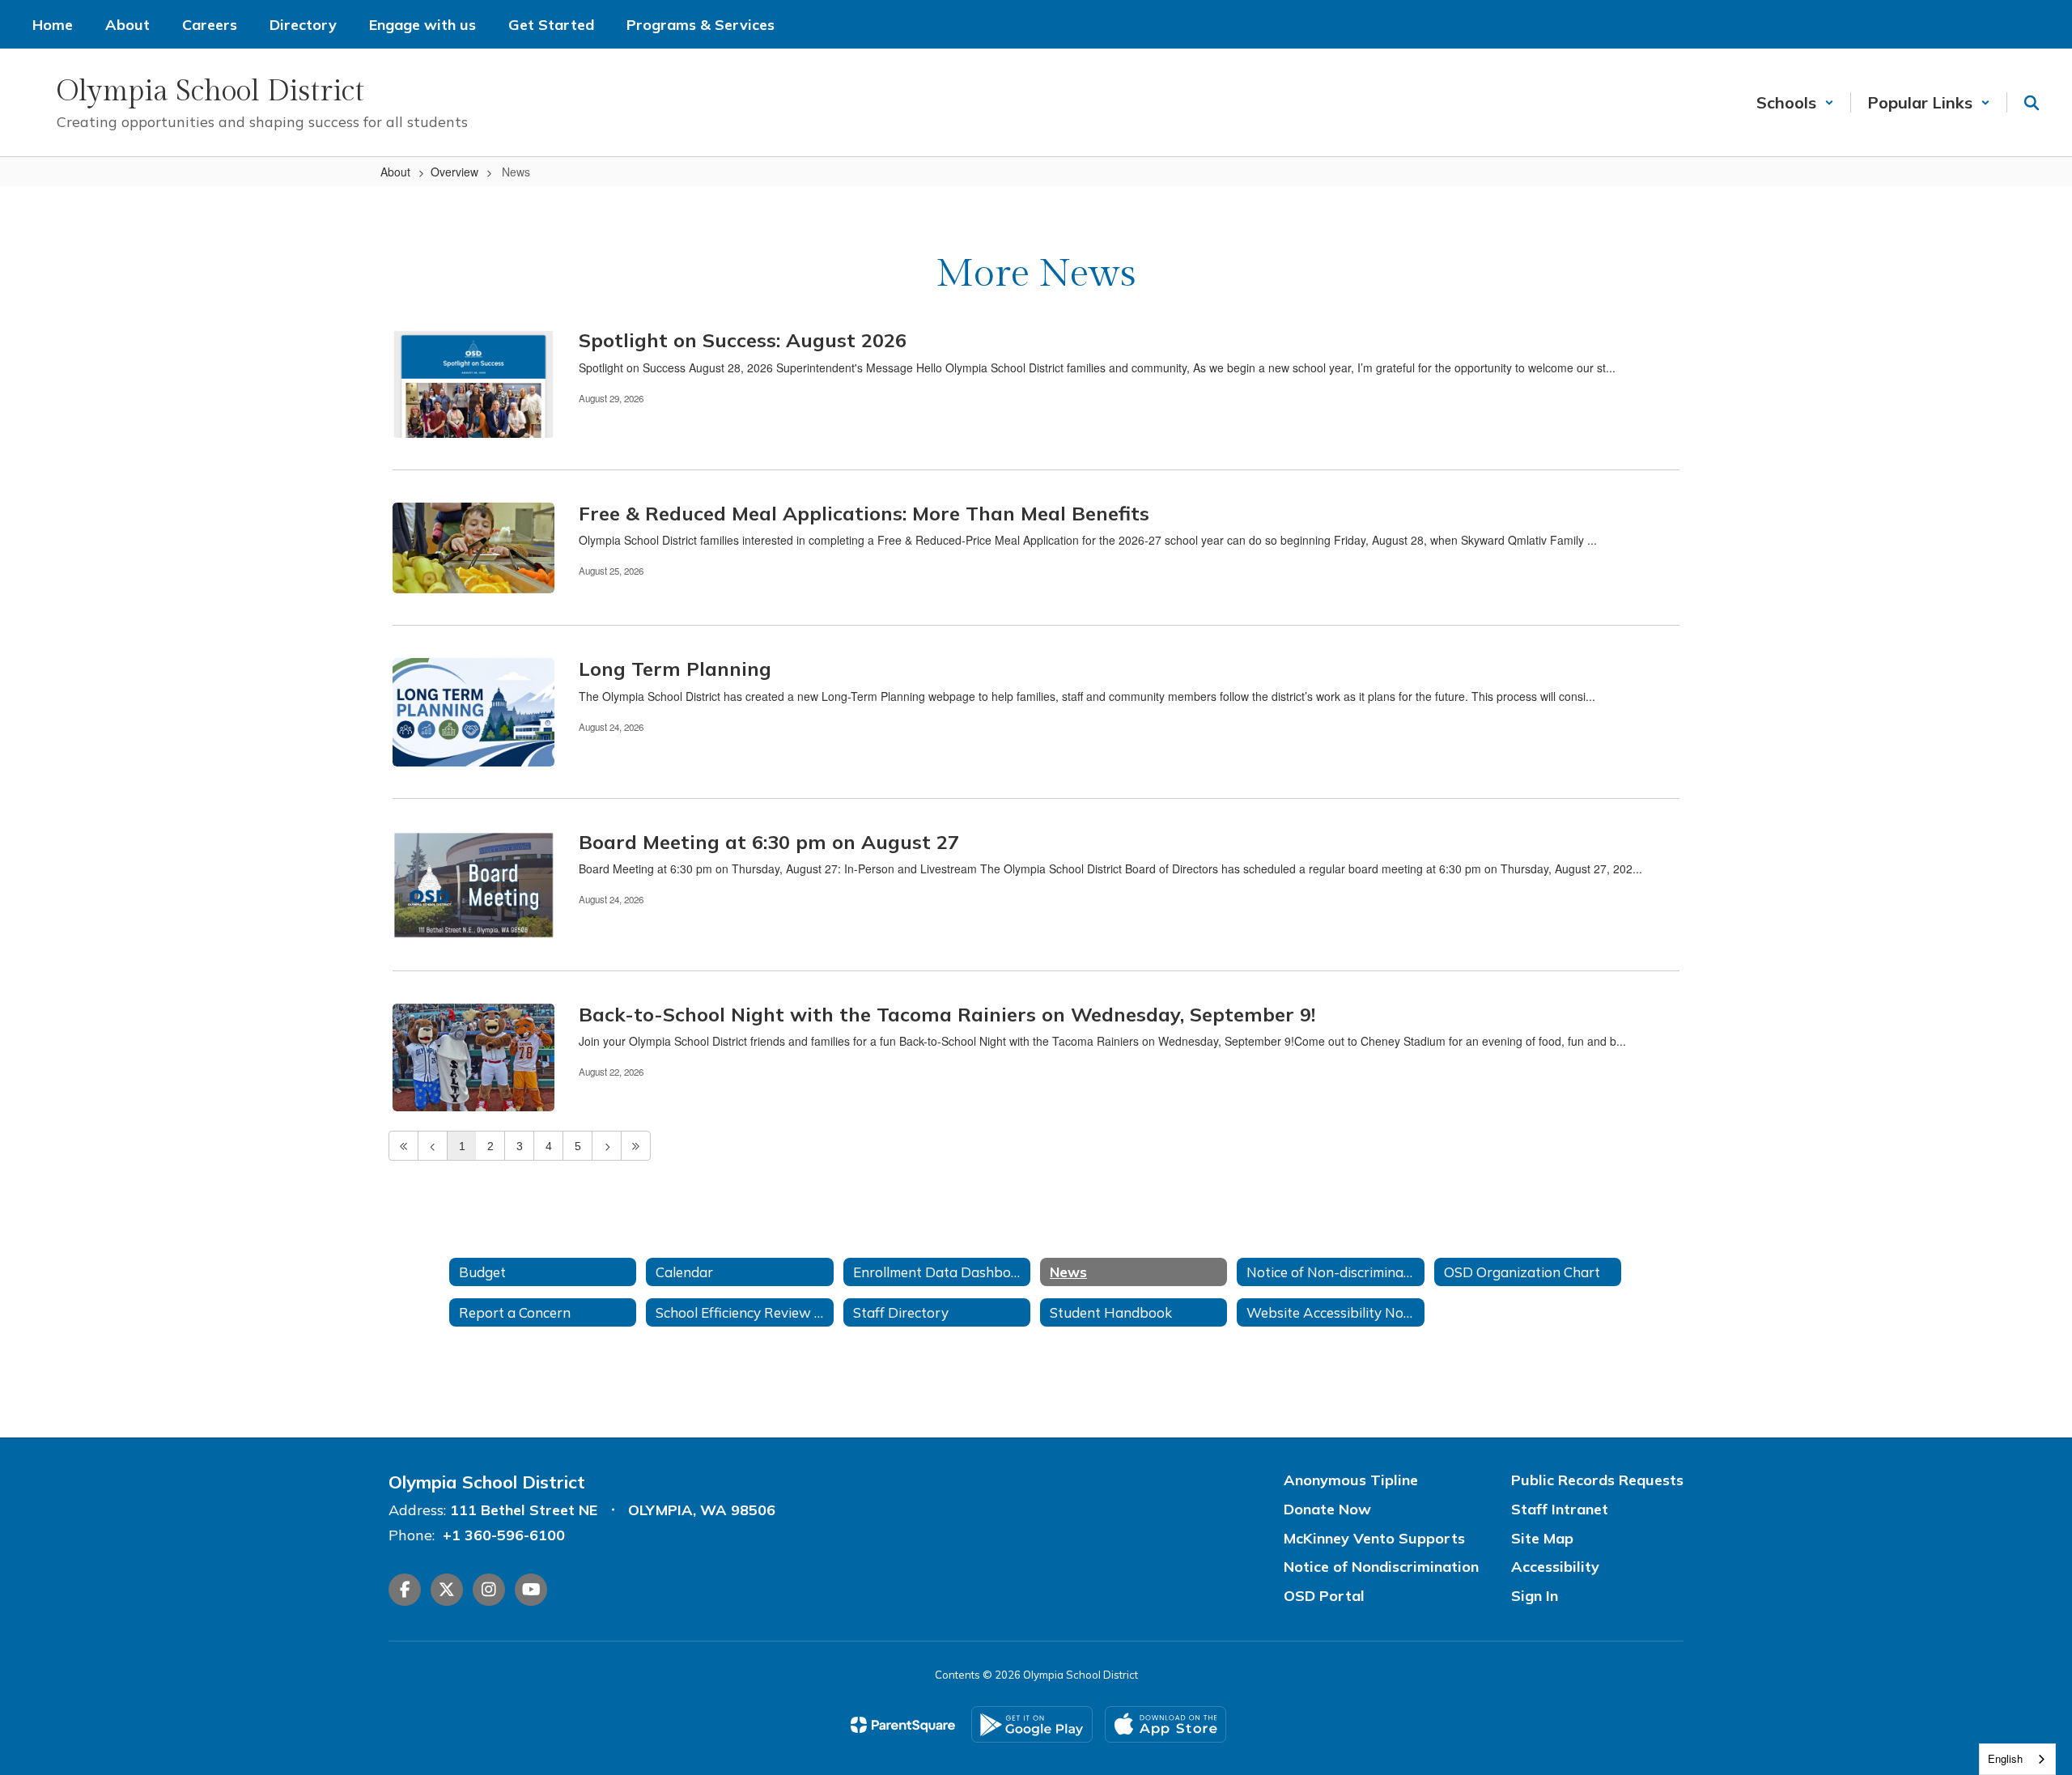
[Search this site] (2032, 103)
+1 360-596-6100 (504, 1535)
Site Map (1542, 1538)
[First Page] (403, 1146)
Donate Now (1327, 1509)
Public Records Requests (1597, 1480)
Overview (454, 172)
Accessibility (1555, 1567)
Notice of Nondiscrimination (1381, 1567)
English (2005, 1758)
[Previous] (433, 1146)
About (395, 172)
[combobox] (2017, 1759)
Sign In (1535, 1596)
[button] (1795, 102)
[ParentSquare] (903, 1725)
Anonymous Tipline (1351, 1480)
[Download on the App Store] (1165, 1724)
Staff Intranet (1560, 1509)
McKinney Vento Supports (1374, 1538)
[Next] (607, 1146)
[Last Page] (636, 1146)
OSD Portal (1324, 1596)
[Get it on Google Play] (1032, 1724)
